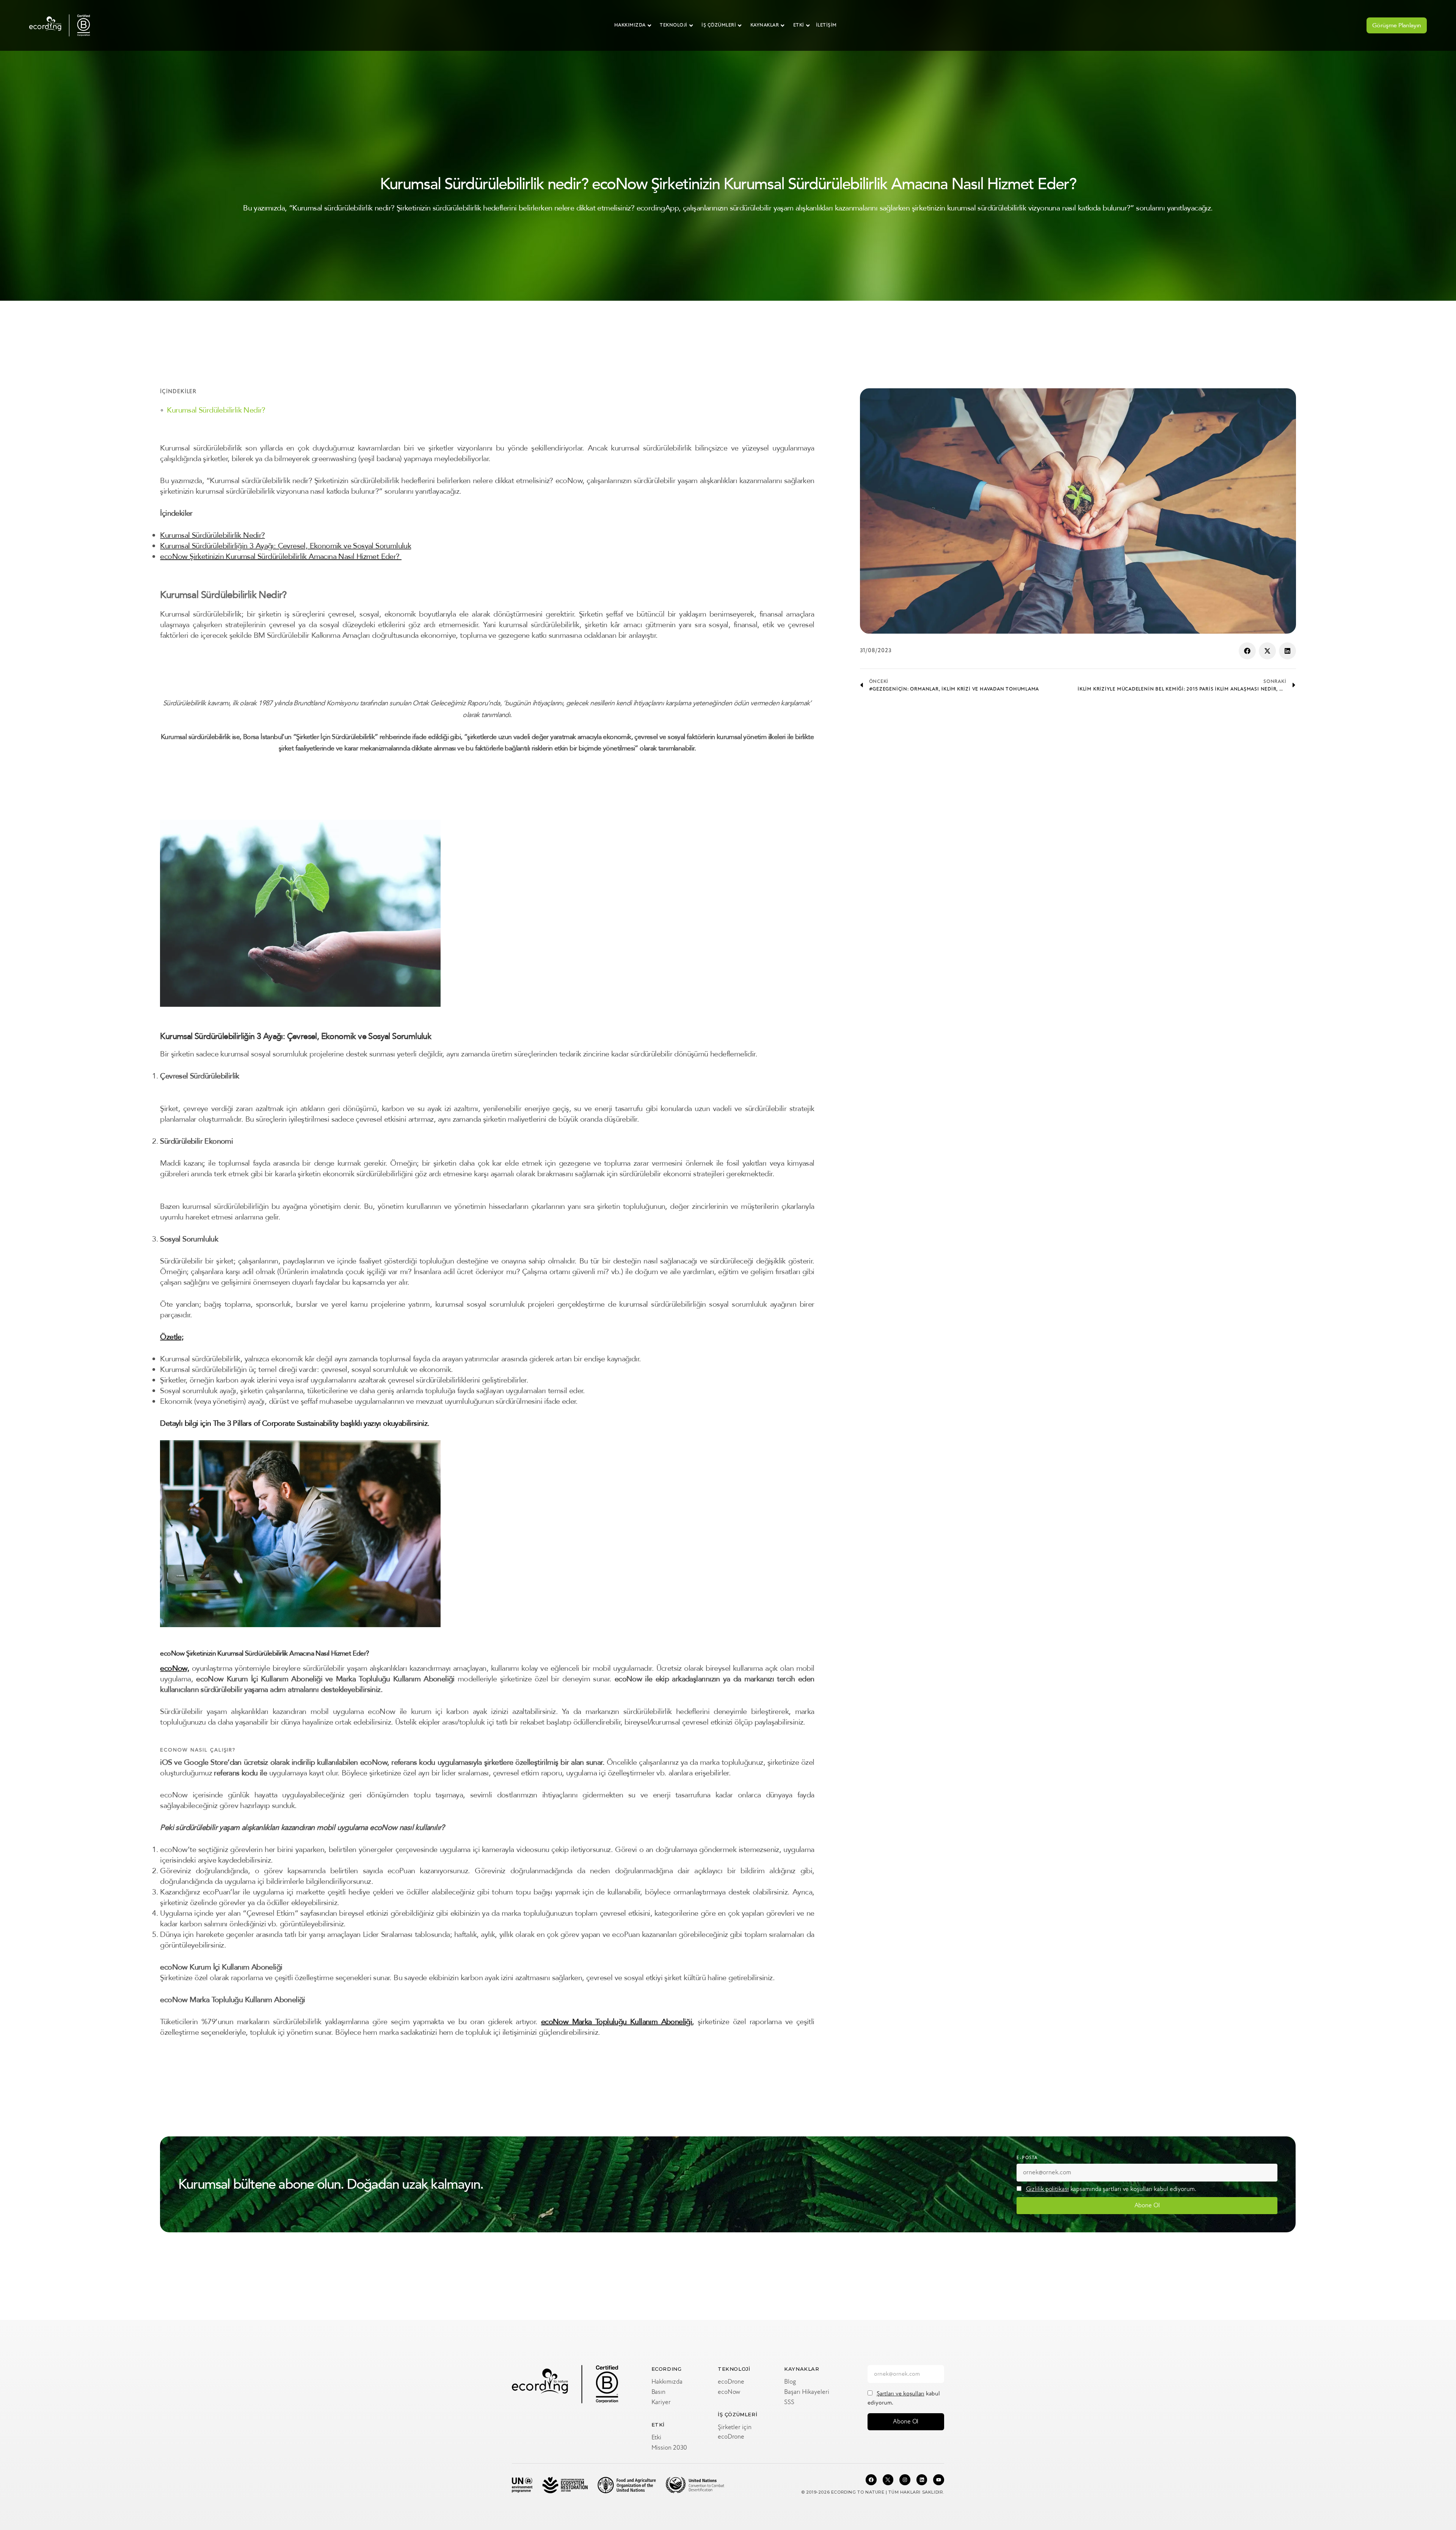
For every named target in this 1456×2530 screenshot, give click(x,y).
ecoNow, (175, 1668)
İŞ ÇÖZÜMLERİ (719, 25)
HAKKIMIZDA (630, 25)
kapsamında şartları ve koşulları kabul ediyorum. (1111, 2189)
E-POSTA (1027, 2158)
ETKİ (799, 25)
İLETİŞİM (826, 25)
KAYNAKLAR (765, 25)
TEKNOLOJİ (674, 25)
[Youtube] (939, 2480)
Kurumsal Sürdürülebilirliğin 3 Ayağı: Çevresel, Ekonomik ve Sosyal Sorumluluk (286, 546)
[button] (1247, 651)
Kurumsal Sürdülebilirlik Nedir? (216, 410)
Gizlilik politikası (1047, 2189)
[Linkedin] (922, 2480)
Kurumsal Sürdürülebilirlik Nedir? (212, 535)
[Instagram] (905, 2480)
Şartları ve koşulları (901, 2394)
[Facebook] (871, 2480)
